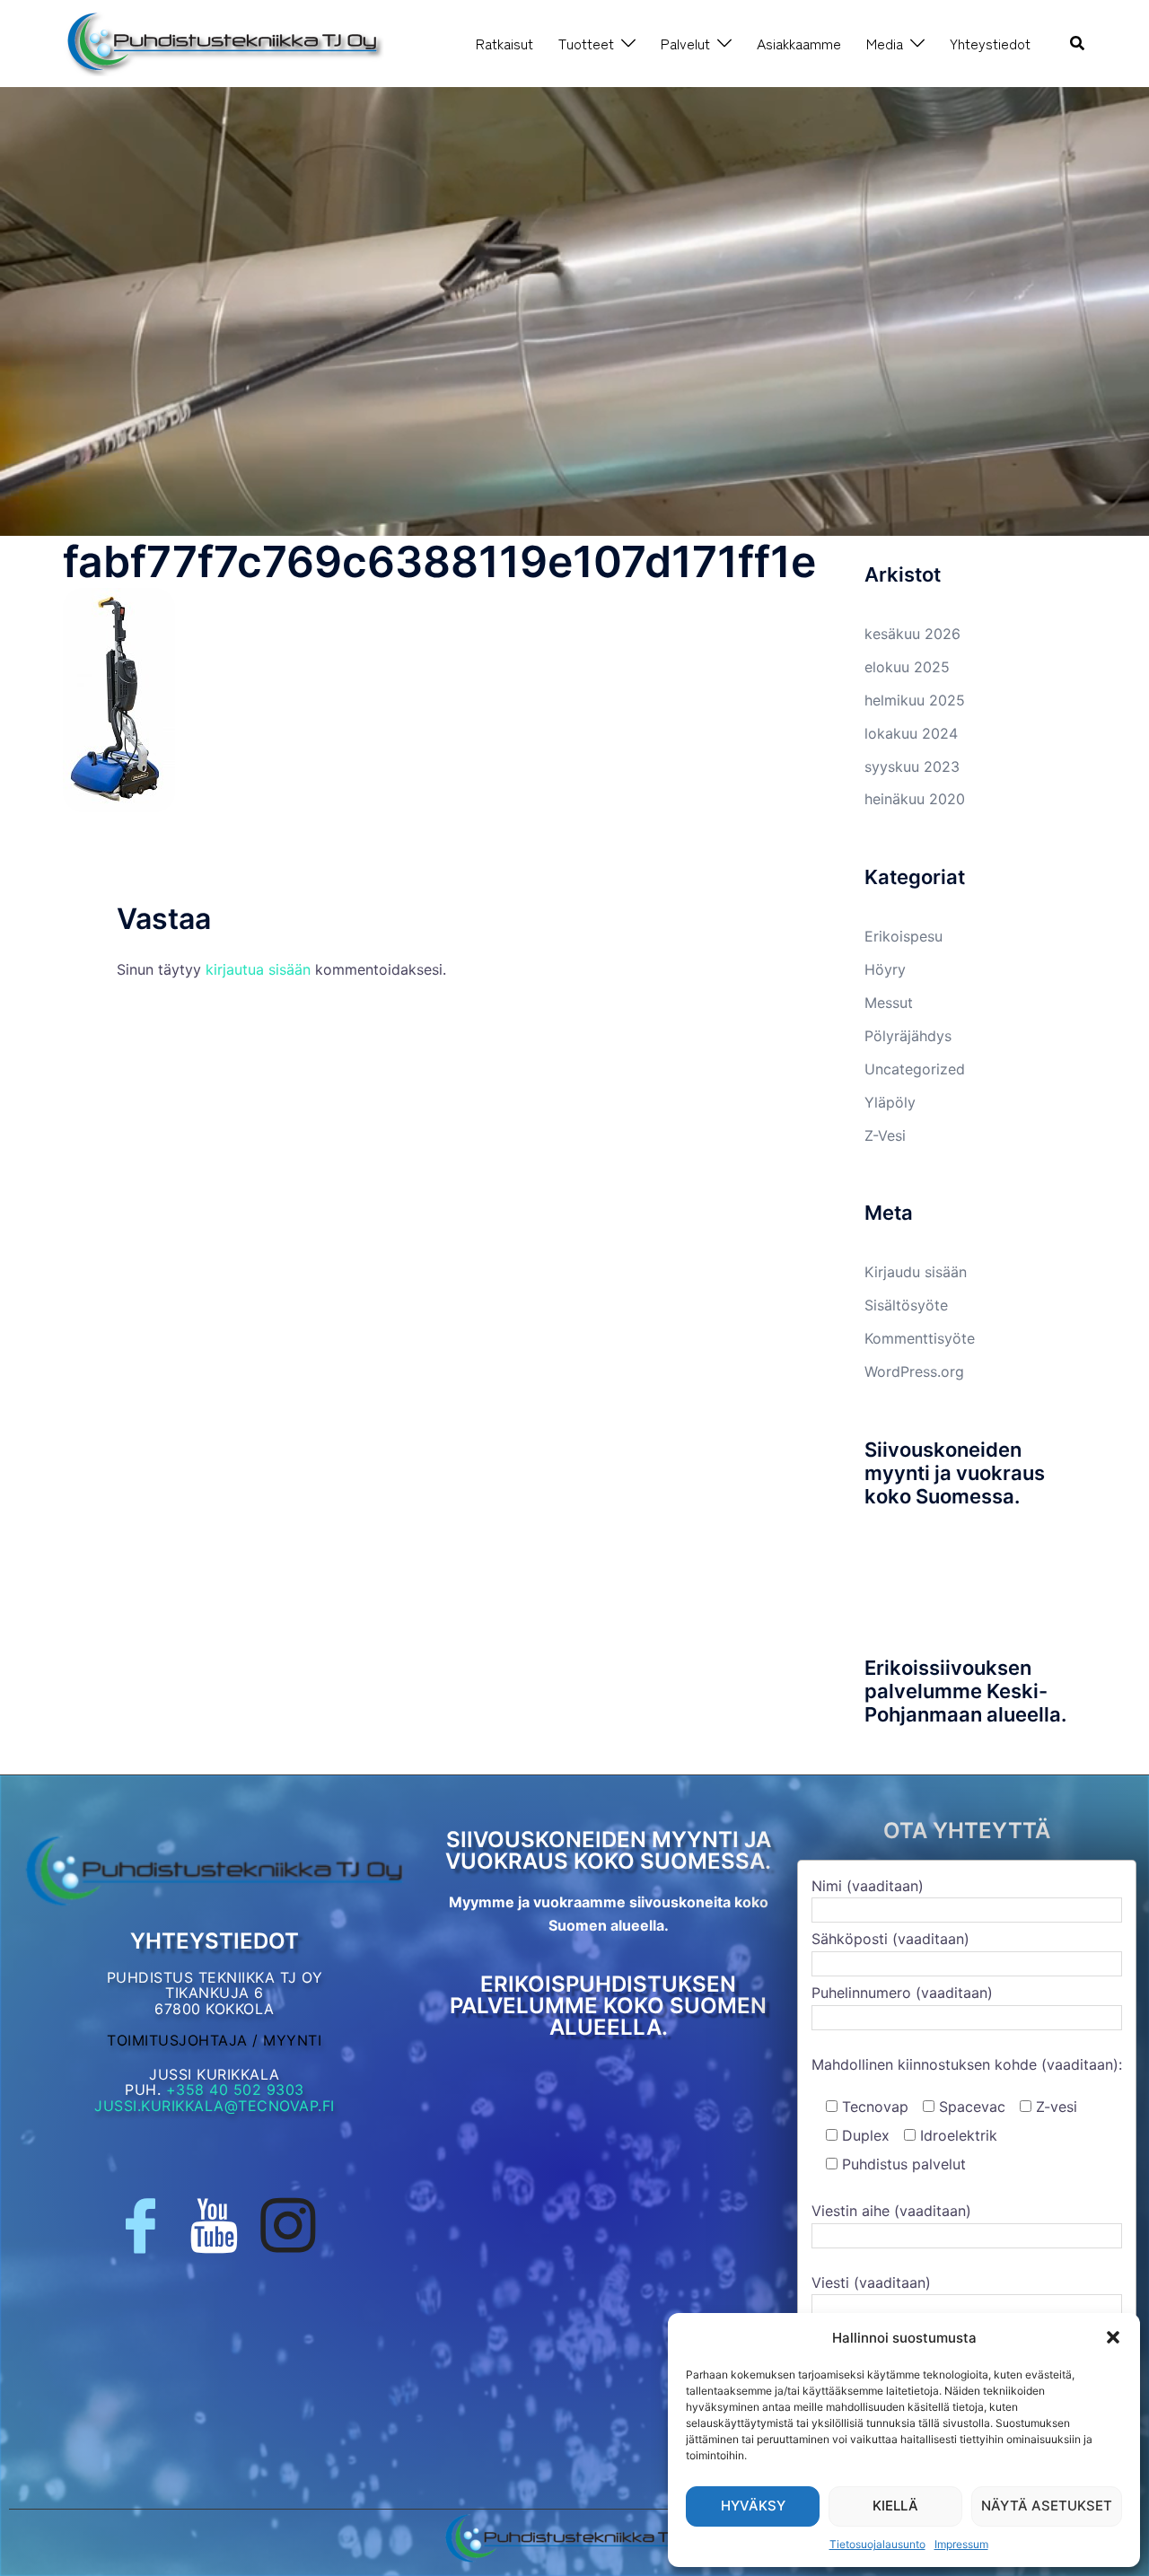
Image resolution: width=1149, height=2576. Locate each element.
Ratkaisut (504, 43)
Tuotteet (586, 43)
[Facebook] (140, 2226)
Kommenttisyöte (920, 1338)
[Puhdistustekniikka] (224, 42)
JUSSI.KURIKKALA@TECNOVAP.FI (215, 2106)
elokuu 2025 (907, 667)
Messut (889, 1003)
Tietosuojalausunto (877, 2544)
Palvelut (685, 43)
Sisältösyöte (906, 1305)
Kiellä (895, 2506)
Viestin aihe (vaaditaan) (891, 2211)
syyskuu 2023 (912, 767)
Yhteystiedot (990, 43)
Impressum (961, 2544)
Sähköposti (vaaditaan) (890, 1939)
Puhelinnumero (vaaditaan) (902, 1993)
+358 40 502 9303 (235, 2090)
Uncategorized (915, 1069)
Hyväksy (753, 2506)
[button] (1113, 2337)
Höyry (885, 969)
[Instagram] (288, 2226)
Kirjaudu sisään (916, 1272)
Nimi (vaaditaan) (868, 1886)
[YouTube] (214, 2226)
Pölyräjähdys (908, 1036)
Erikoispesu (903, 936)
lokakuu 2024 (911, 733)
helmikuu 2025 (915, 700)
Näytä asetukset (1047, 2506)
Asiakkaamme (799, 43)
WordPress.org (914, 1371)
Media (885, 43)
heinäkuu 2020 (915, 799)
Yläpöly (890, 1102)
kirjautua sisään (258, 969)
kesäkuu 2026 (912, 634)
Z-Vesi (885, 1135)
